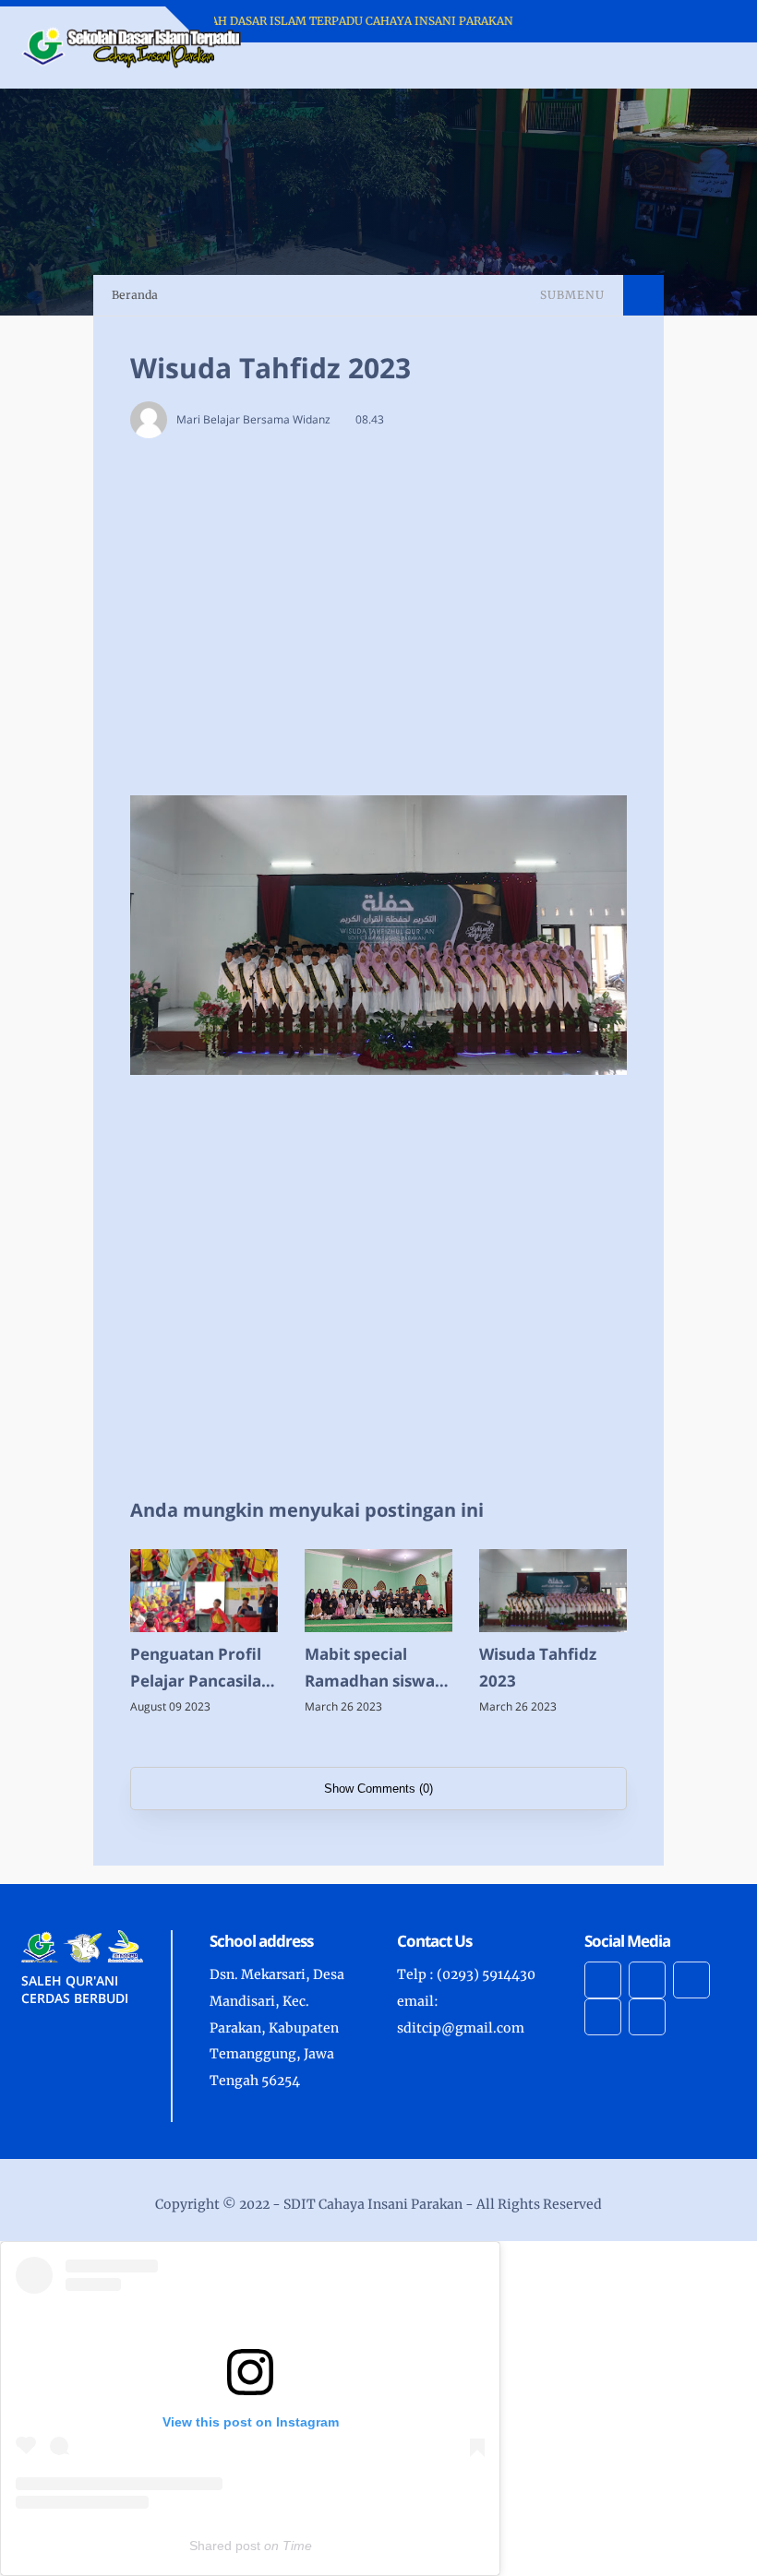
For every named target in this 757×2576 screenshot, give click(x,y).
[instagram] (647, 1980)
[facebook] (603, 1980)
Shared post (225, 2546)
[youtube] (691, 1980)
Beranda (135, 295)
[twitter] (647, 2017)
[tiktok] (603, 2017)
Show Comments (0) (378, 1789)
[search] (659, 66)
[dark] (690, 66)
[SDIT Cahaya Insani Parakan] (132, 46)
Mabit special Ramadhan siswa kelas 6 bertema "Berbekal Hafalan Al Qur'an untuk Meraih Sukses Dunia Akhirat (376, 1669)
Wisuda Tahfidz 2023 (538, 1667)
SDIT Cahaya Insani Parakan (373, 2204)
